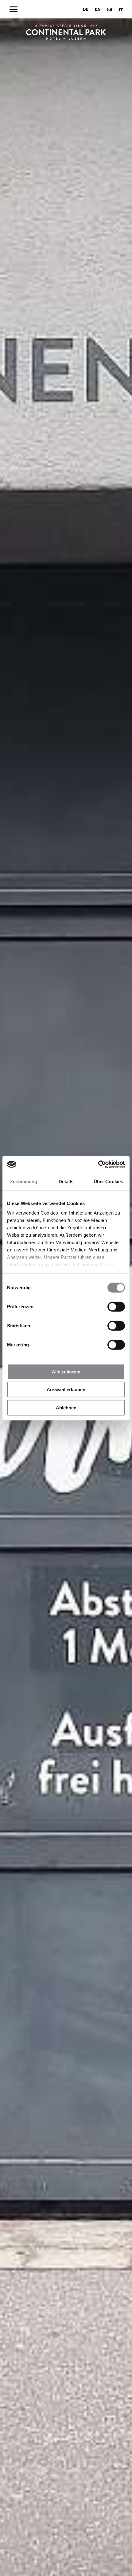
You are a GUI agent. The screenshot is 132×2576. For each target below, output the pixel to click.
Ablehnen (66, 1407)
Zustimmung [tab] (24, 1181)
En (98, 9)
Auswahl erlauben (66, 1390)
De (86, 9)
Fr (110, 9)
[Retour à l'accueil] (66, 32)
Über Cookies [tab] (108, 1181)
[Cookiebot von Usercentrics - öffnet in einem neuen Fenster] (98, 1164)
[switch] (116, 1306)
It (121, 9)
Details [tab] (66, 1181)
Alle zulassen (66, 1371)
